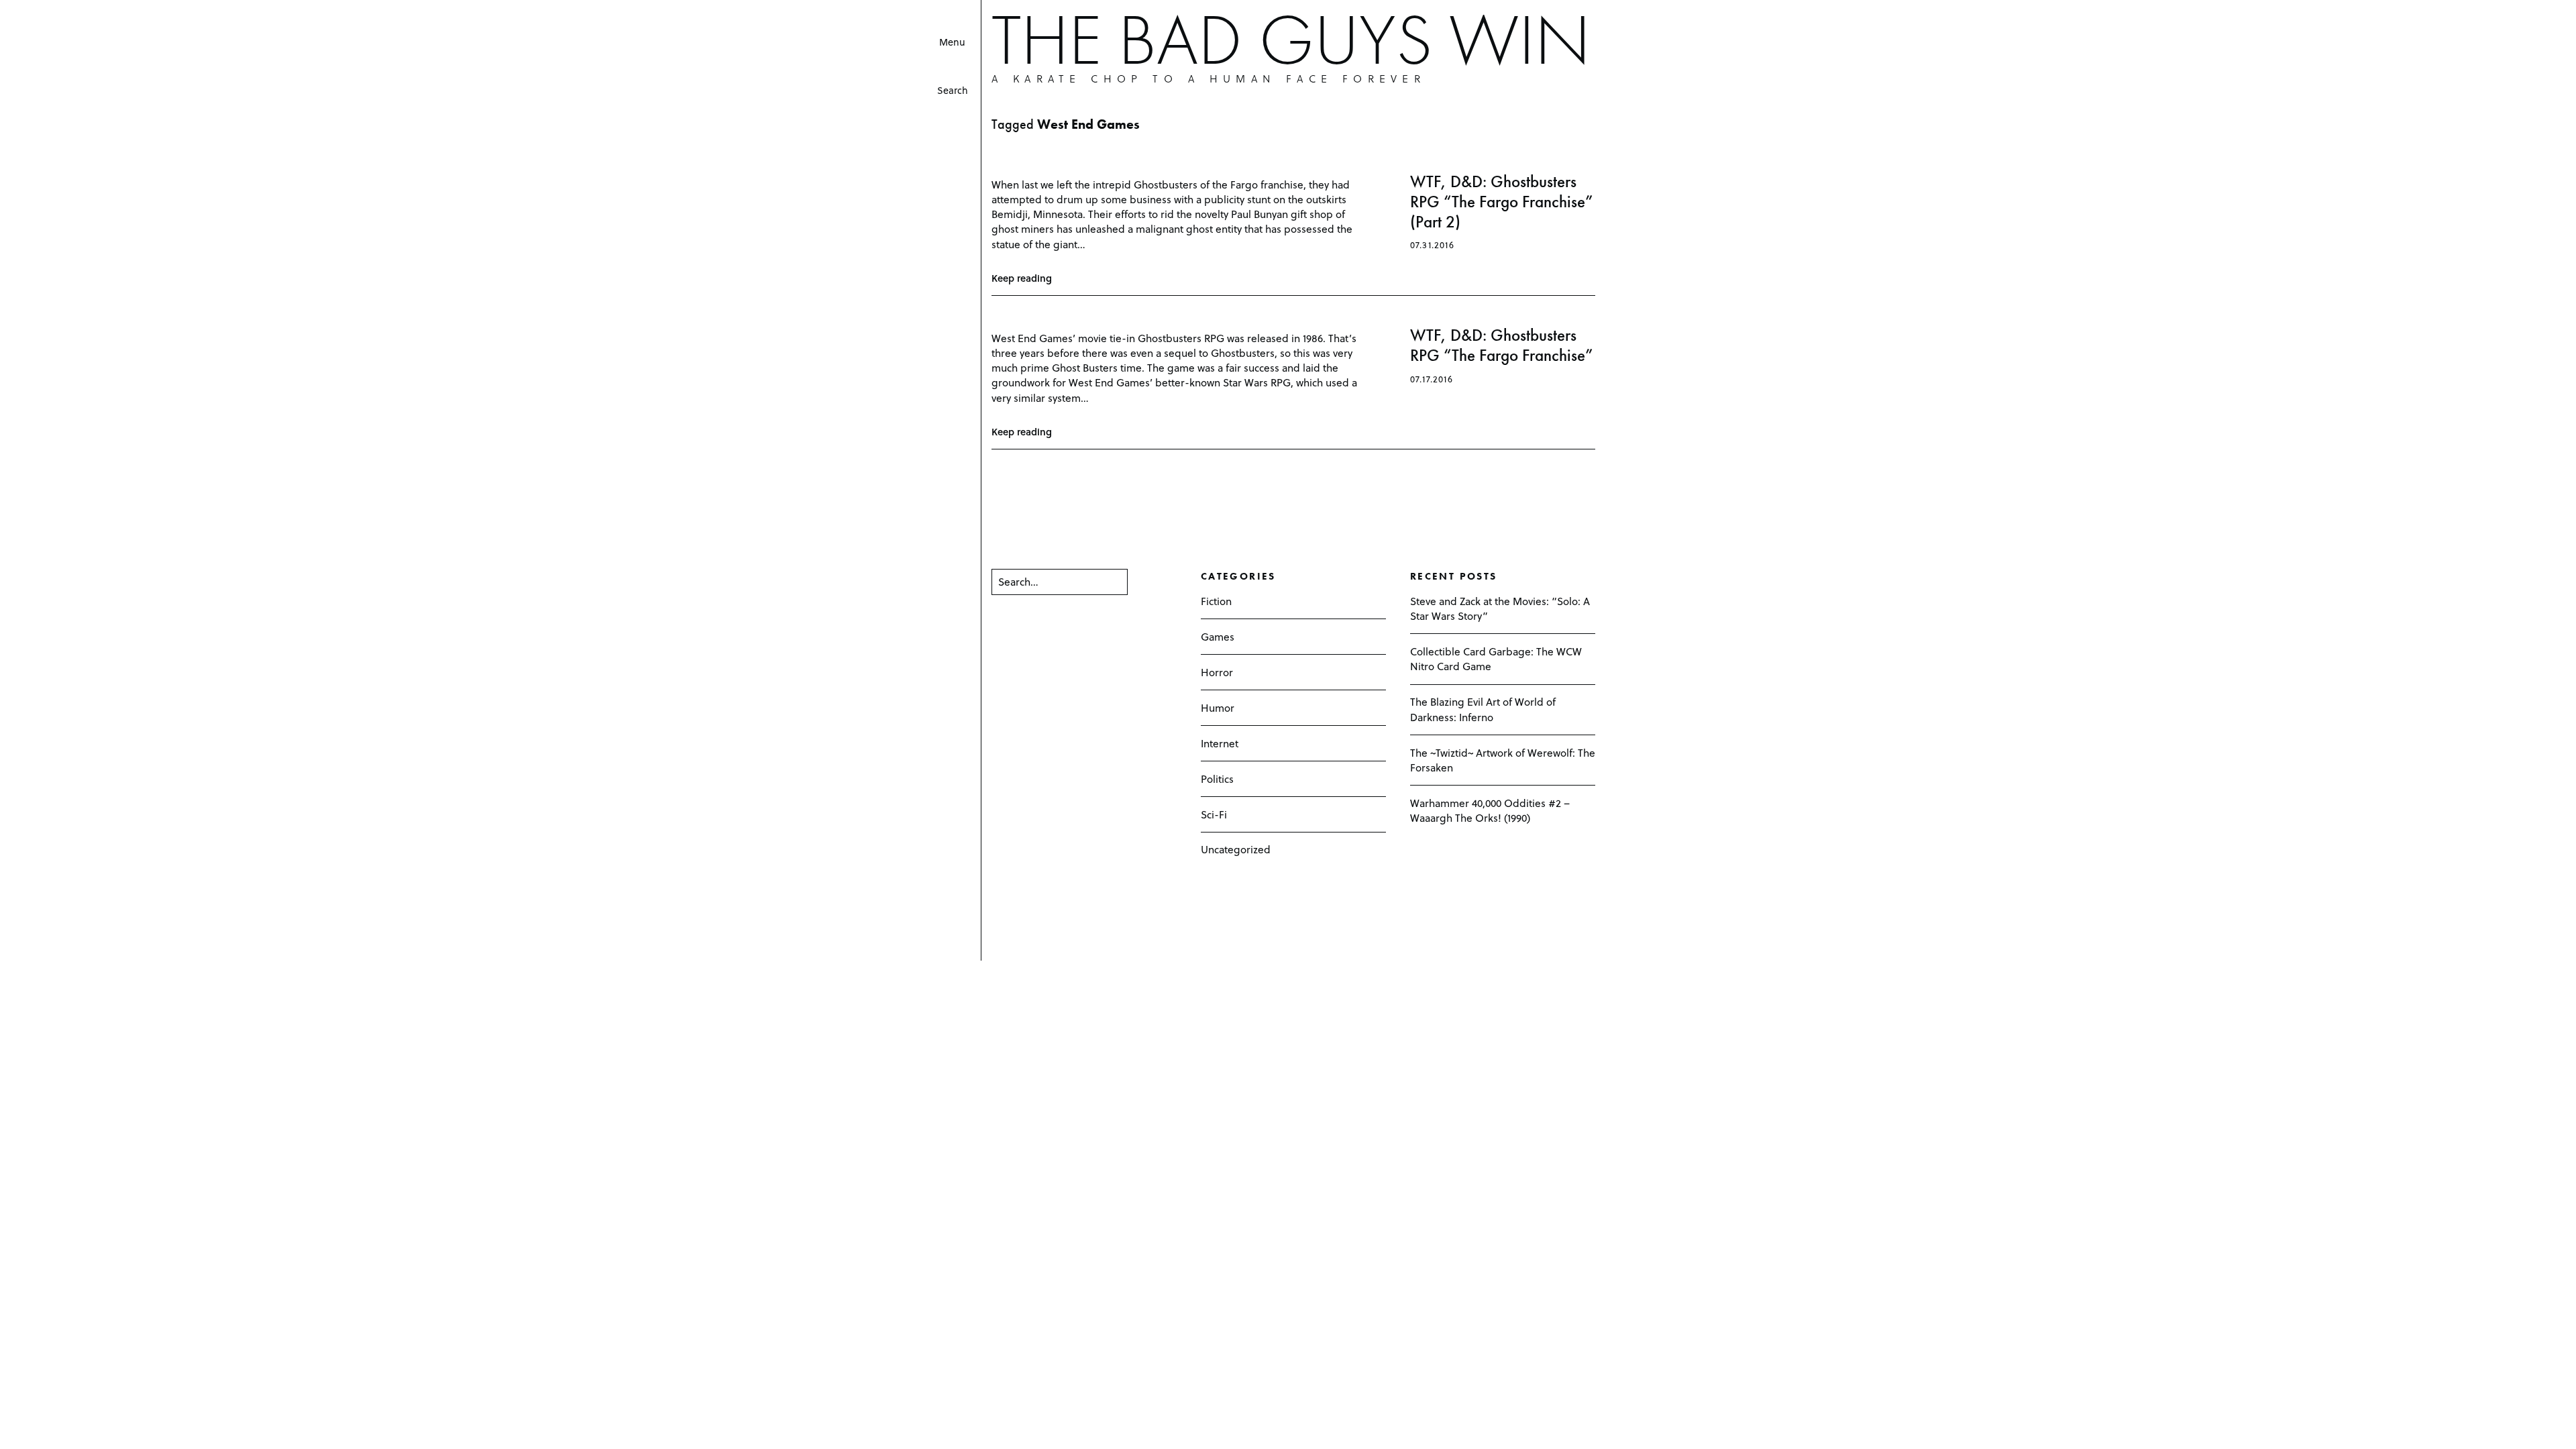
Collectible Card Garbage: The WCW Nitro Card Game (1496, 658)
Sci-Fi (1214, 814)
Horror (1217, 672)
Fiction (1216, 601)
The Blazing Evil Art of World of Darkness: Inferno (1483, 709)
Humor (1218, 707)
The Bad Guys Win (1291, 40)
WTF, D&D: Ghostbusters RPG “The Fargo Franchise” (1502, 345)
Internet (1220, 743)
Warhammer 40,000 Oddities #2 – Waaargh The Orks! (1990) (1490, 810)
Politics (1217, 779)
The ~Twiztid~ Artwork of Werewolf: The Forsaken (1503, 760)
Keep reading (1022, 278)
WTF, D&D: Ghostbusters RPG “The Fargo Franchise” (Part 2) (1502, 202)
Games (1218, 636)
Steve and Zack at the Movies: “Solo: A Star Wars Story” (1500, 608)
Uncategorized (1236, 849)
